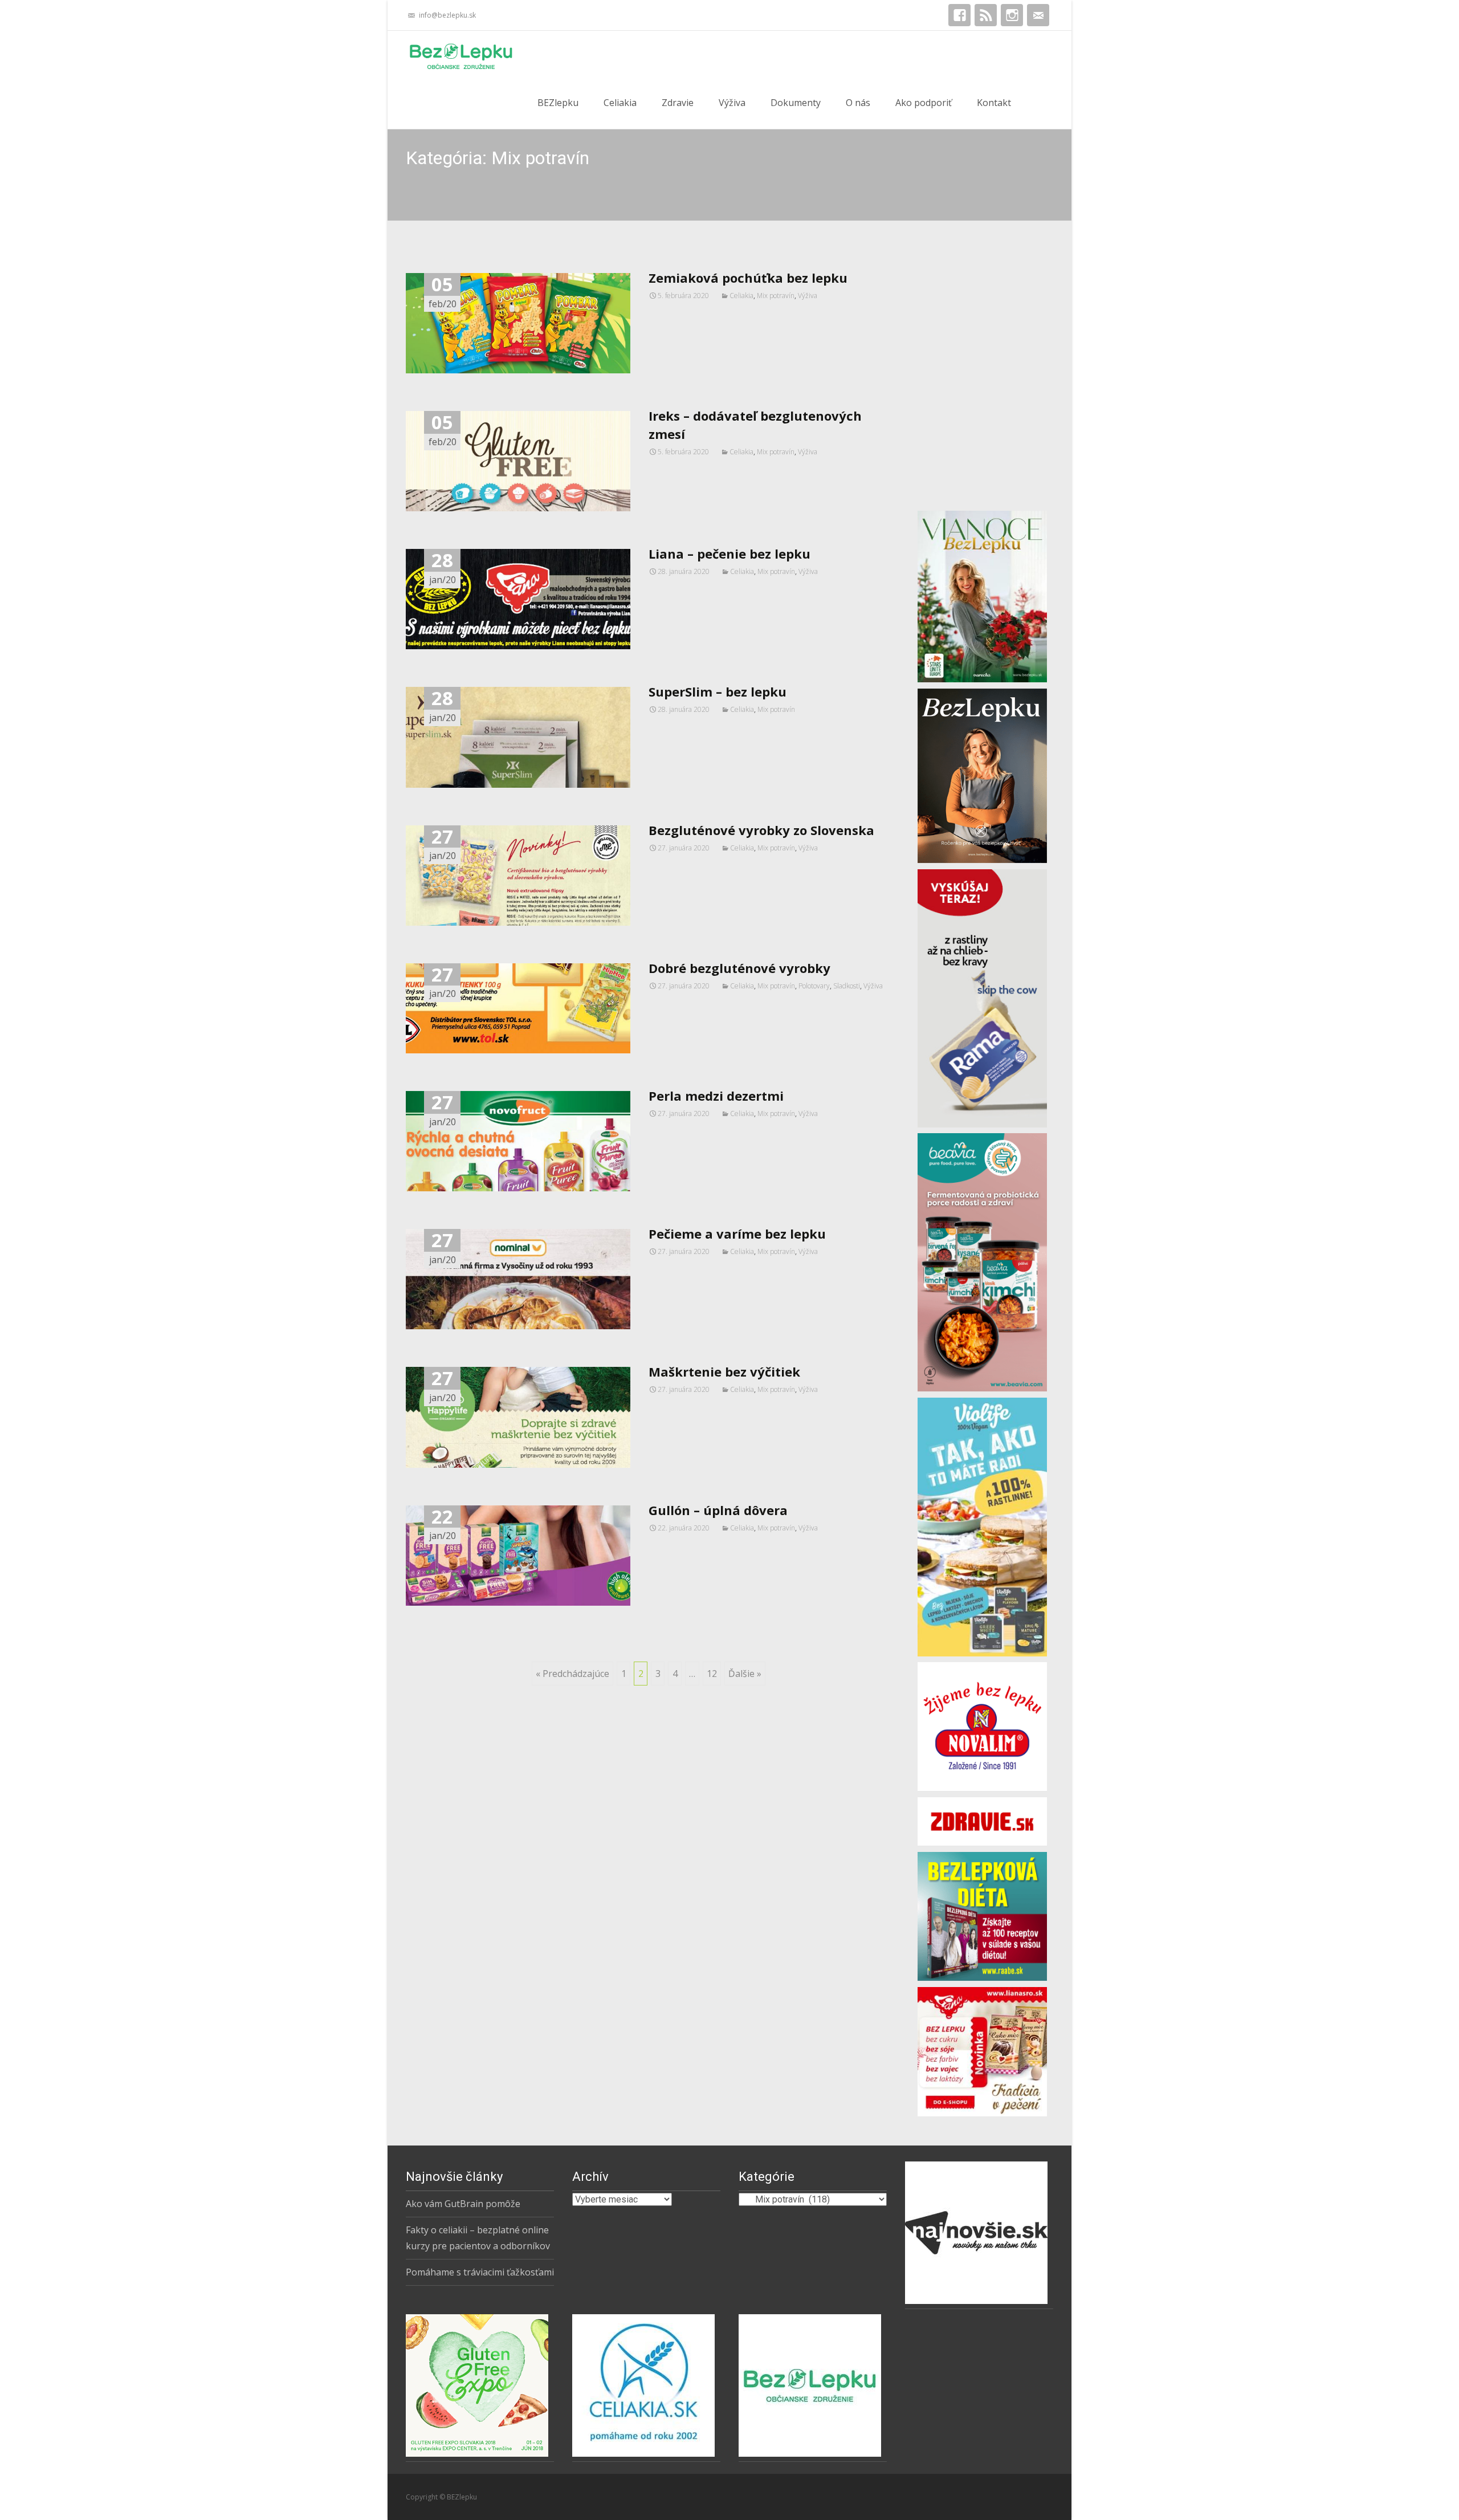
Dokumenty (796, 103)
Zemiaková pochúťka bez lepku (748, 278)
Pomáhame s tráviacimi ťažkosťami (480, 2272)
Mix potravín (776, 296)
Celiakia (620, 103)
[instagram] (1012, 19)
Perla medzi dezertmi (716, 1096)
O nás (858, 103)
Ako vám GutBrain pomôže (463, 2204)
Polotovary (814, 986)
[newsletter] (1038, 19)
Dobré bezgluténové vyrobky (739, 968)
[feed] (986, 19)
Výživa (732, 103)
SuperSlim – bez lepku (718, 691)
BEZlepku (558, 103)
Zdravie (678, 103)
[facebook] (959, 19)
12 (712, 1674)
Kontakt (994, 103)
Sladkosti (847, 986)
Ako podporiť (924, 103)
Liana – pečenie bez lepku (729, 553)
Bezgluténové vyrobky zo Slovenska (761, 830)
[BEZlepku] (452, 54)
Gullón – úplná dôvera (718, 1510)
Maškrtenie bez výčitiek (724, 1371)
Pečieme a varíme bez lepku (737, 1233)
